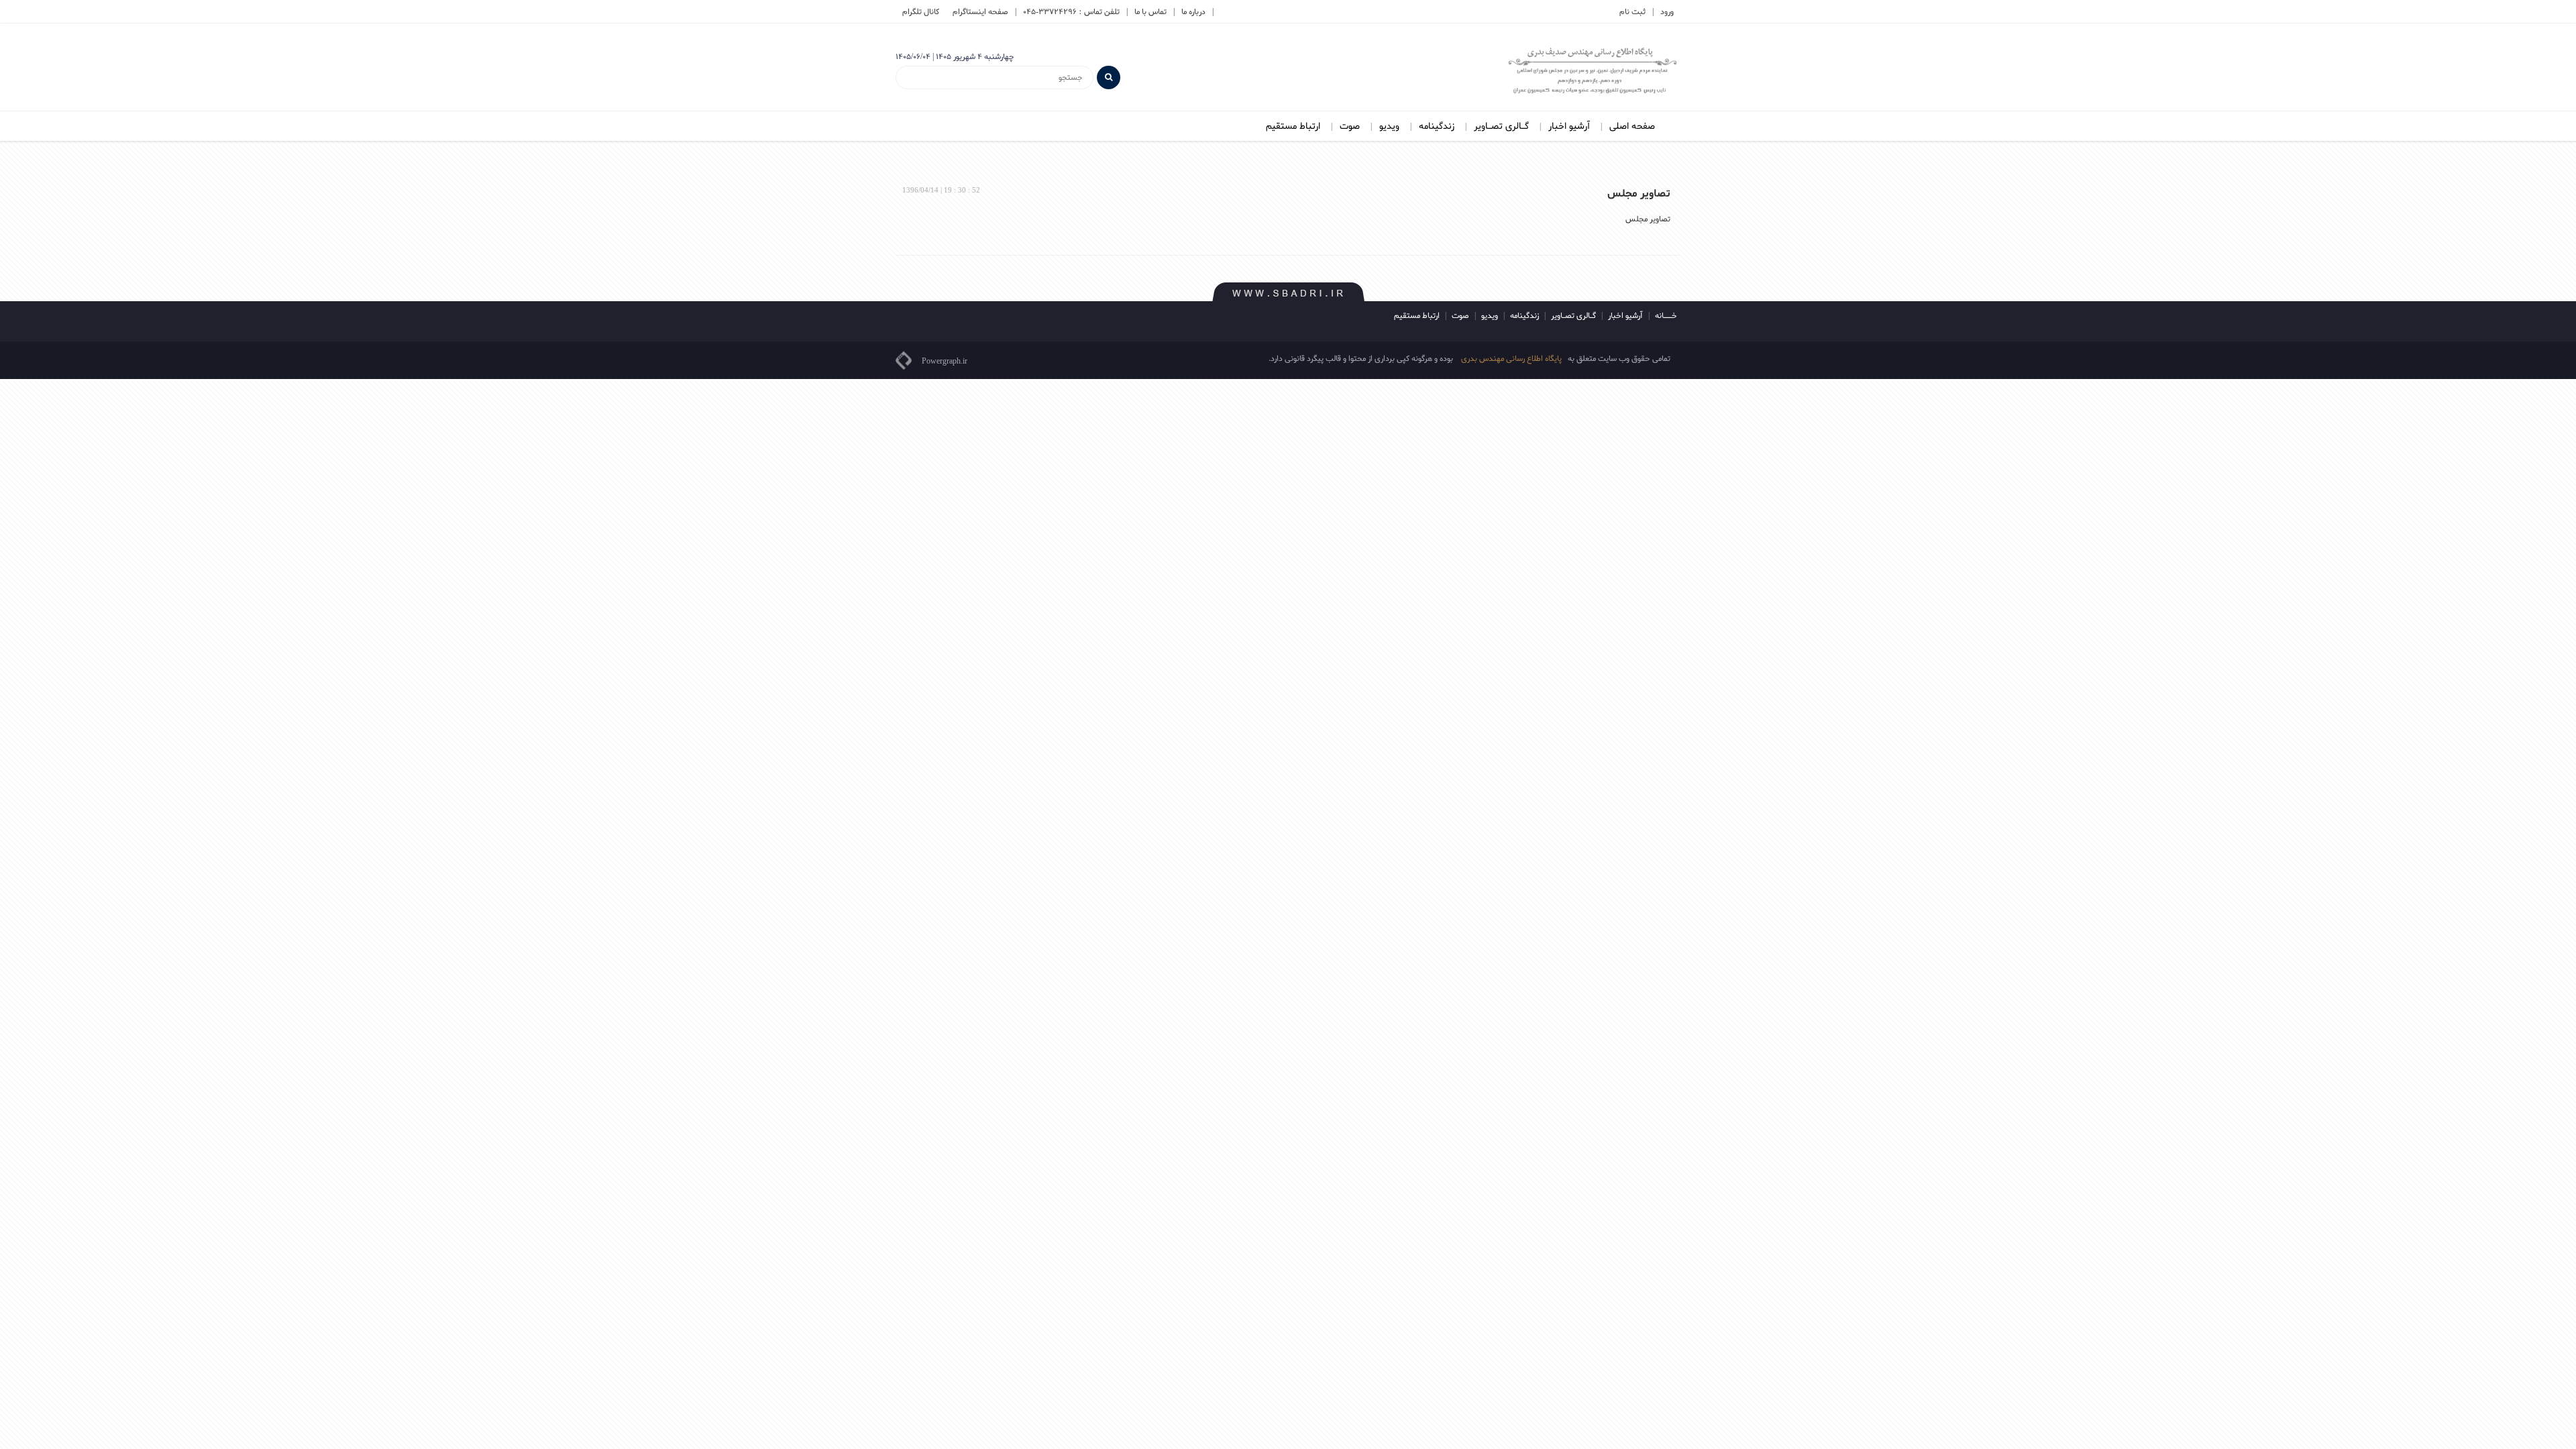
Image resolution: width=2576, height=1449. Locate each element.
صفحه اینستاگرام (980, 12)
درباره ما (1193, 12)
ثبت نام (1632, 12)
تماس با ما (1150, 12)
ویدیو (1389, 126)
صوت (1350, 126)
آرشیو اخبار (1569, 126)
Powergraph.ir (945, 361)
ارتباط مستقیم (1293, 126)
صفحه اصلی (1632, 126)
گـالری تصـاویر (1501, 126)
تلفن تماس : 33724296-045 (1071, 12)
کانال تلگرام (921, 12)
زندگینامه (1437, 126)
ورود (1667, 12)
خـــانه (1666, 316)
